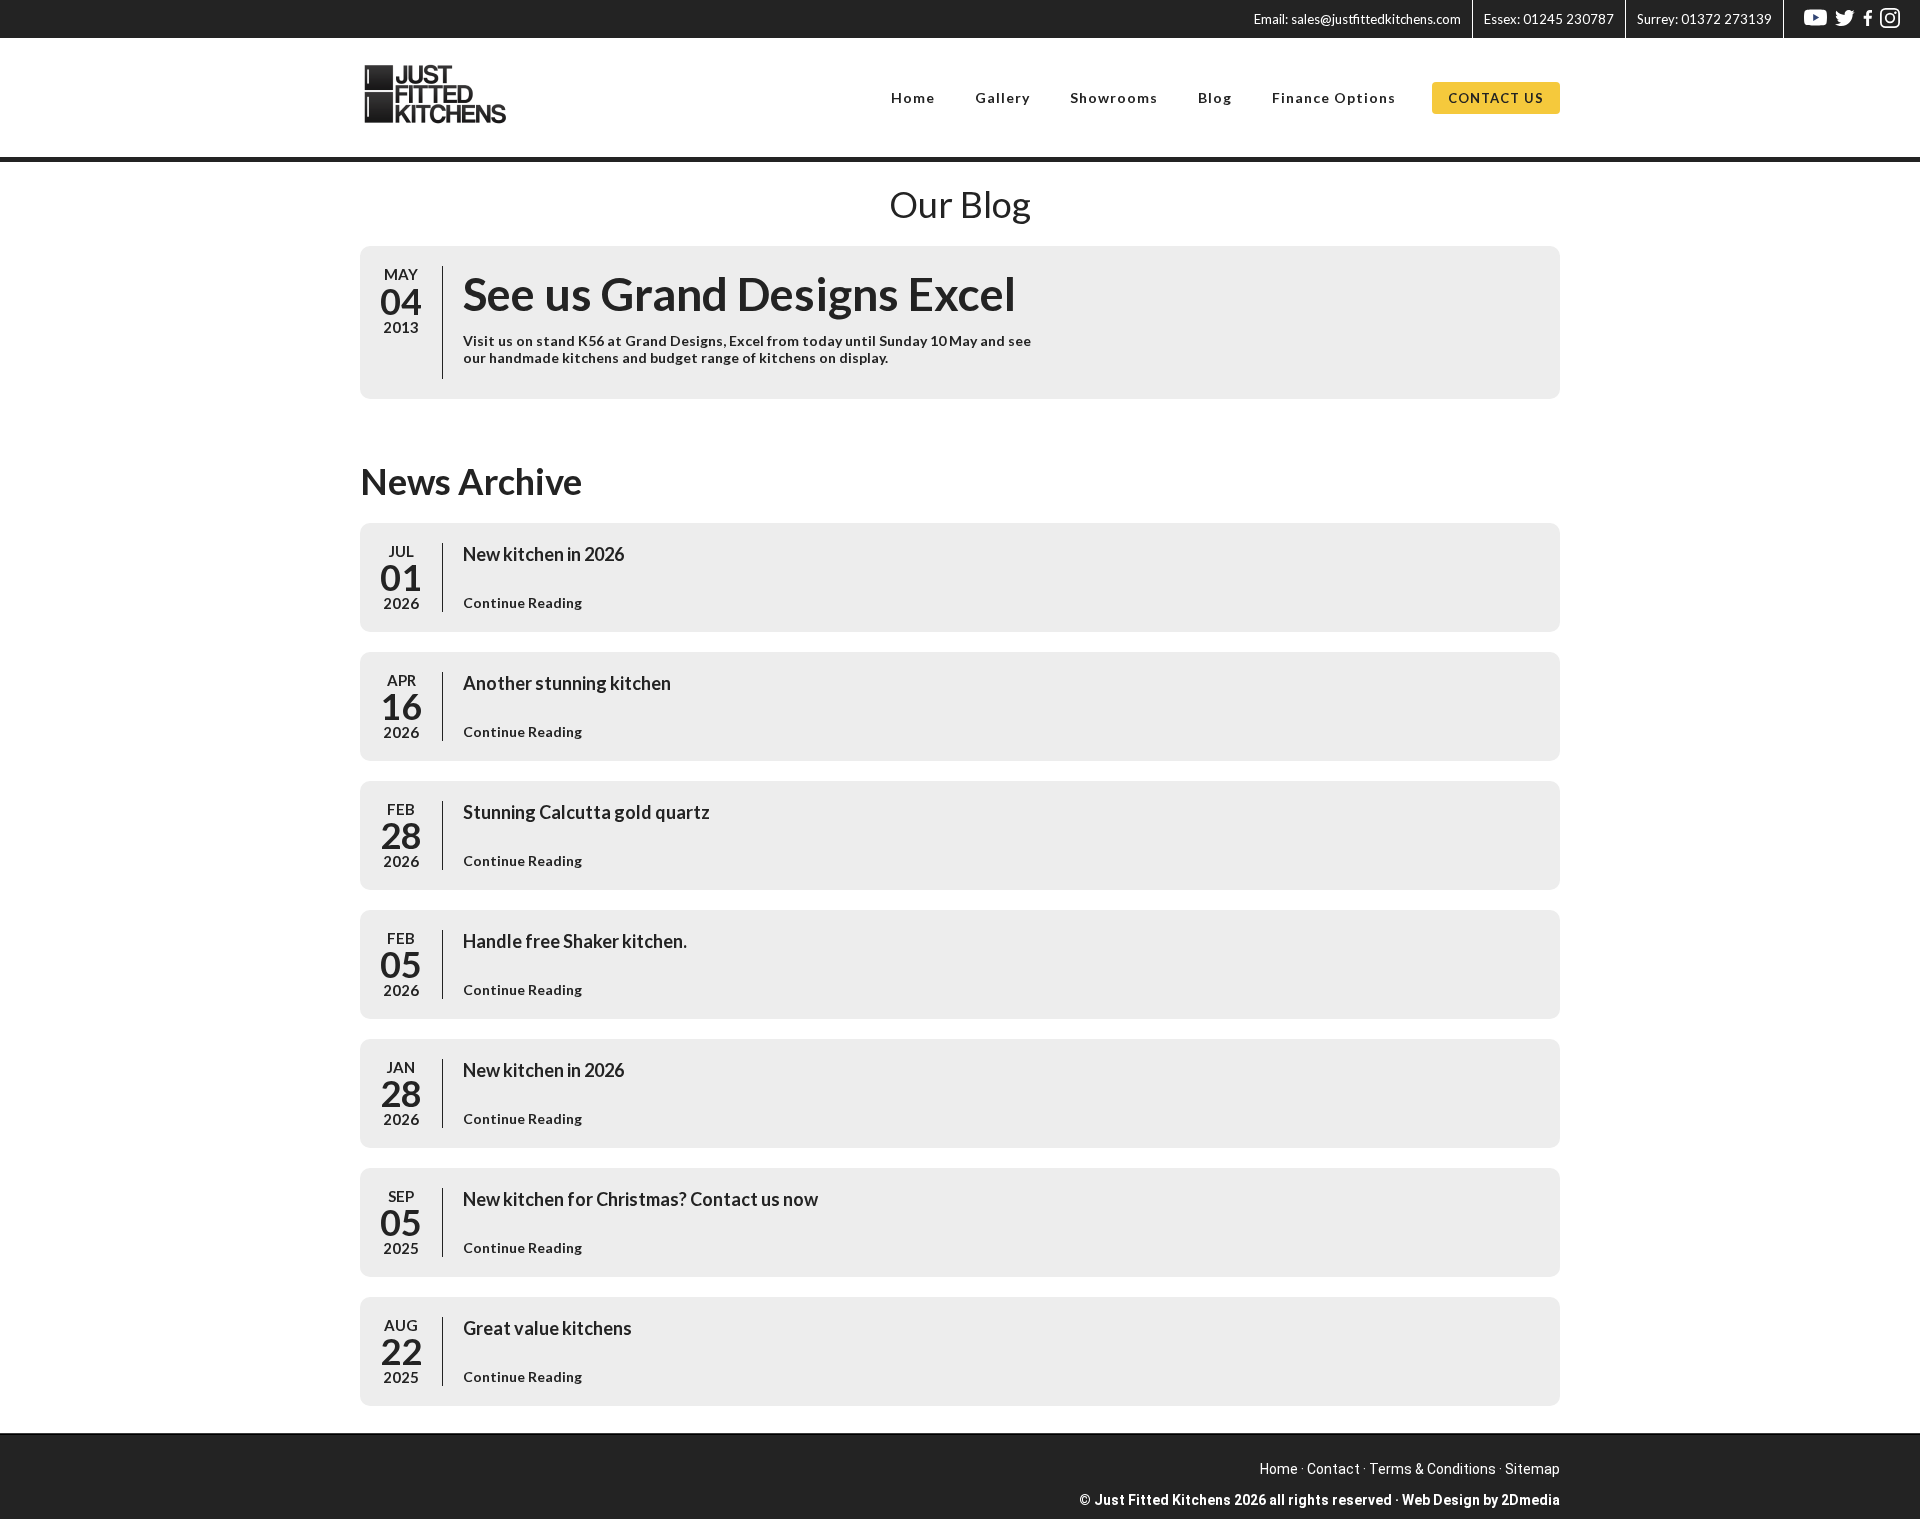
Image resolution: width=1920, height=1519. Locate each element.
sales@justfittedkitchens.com (1357, 19)
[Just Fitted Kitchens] (447, 97)
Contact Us (1496, 98)
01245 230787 (1549, 19)
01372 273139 (1704, 19)
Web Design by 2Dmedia (1481, 1500)
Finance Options (1334, 97)
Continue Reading (522, 602)
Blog (1215, 97)
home (1279, 1469)
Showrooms (1114, 97)
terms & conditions (1432, 1469)
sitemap (1532, 1469)
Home (913, 97)
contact (1333, 1469)
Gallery (1002, 97)
